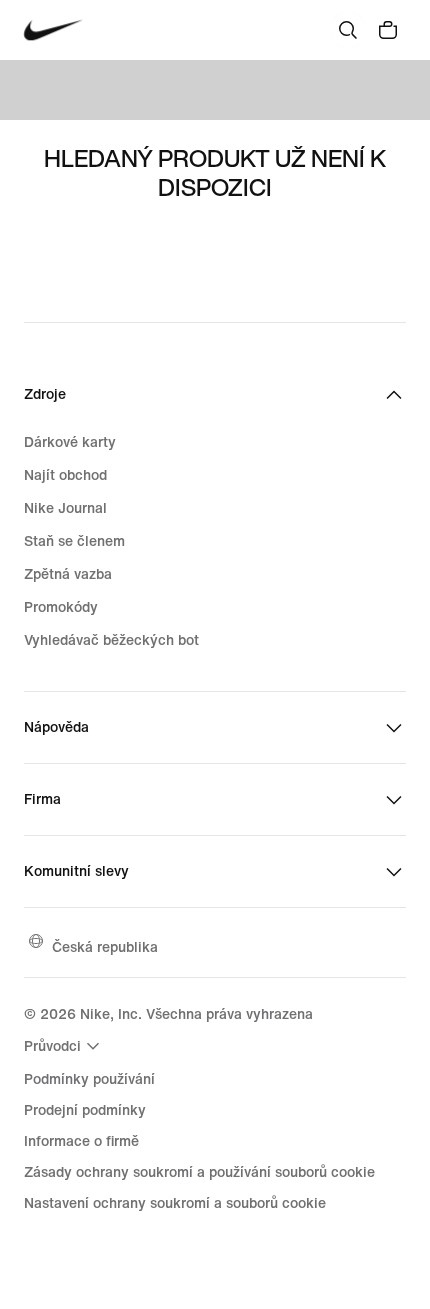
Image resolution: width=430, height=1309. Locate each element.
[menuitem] (64, 1046)
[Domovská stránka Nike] (53, 30)
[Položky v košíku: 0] (388, 30)
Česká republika (105, 946)
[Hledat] (348, 30)
